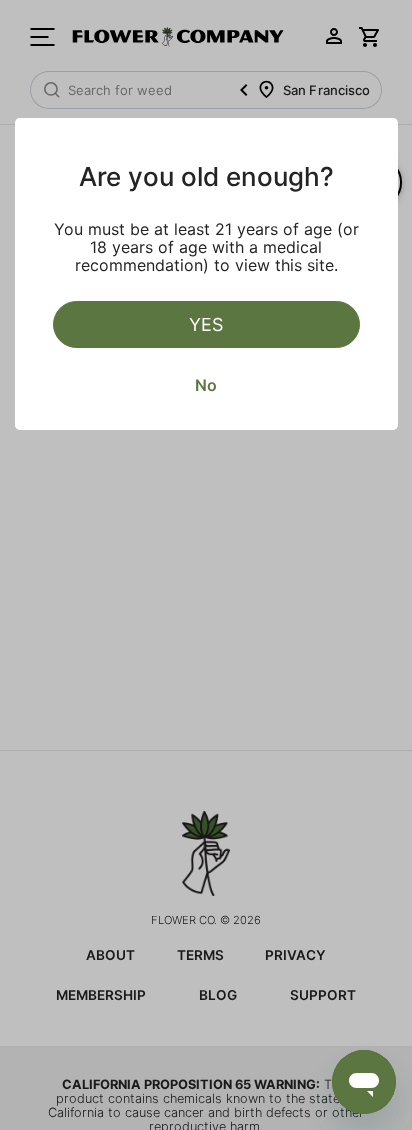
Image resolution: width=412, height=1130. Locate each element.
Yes (206, 324)
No (206, 385)
